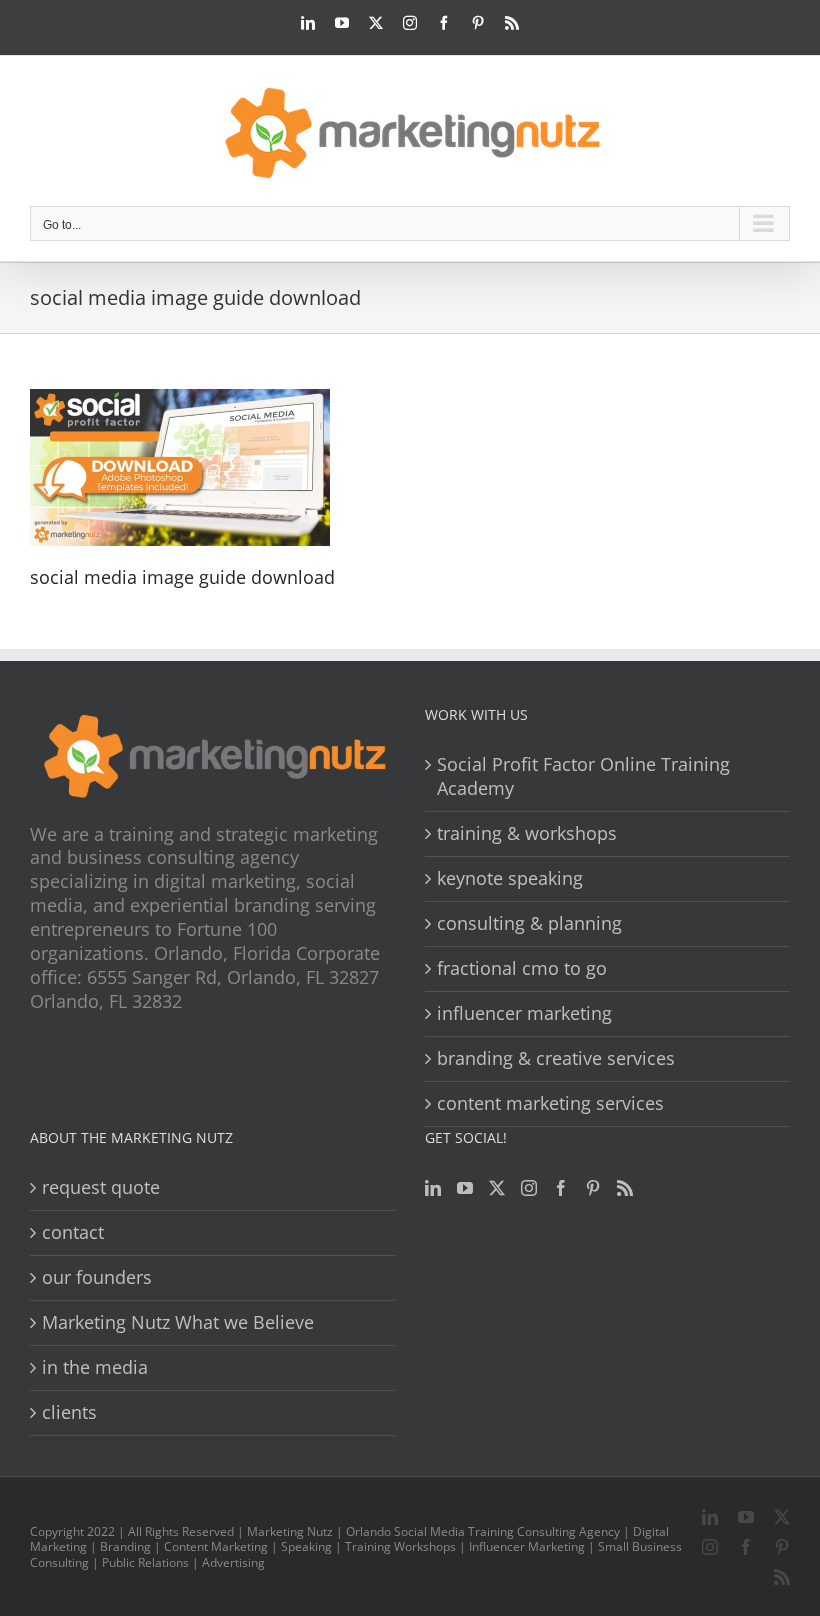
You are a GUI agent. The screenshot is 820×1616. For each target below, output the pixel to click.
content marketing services (550, 1103)
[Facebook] (561, 1188)
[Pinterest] (593, 1188)
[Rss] (625, 1188)
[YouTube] (465, 1188)
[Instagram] (529, 1188)
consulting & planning (529, 923)
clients (69, 1412)
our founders (97, 1277)
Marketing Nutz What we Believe (178, 1322)
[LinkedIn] (433, 1188)
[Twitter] (497, 1188)
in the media (95, 1367)
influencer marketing (524, 1013)
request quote (101, 1187)
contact (73, 1232)
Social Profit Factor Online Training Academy (583, 776)
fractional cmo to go (522, 968)
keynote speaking (510, 878)
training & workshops (527, 833)
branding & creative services (556, 1058)
